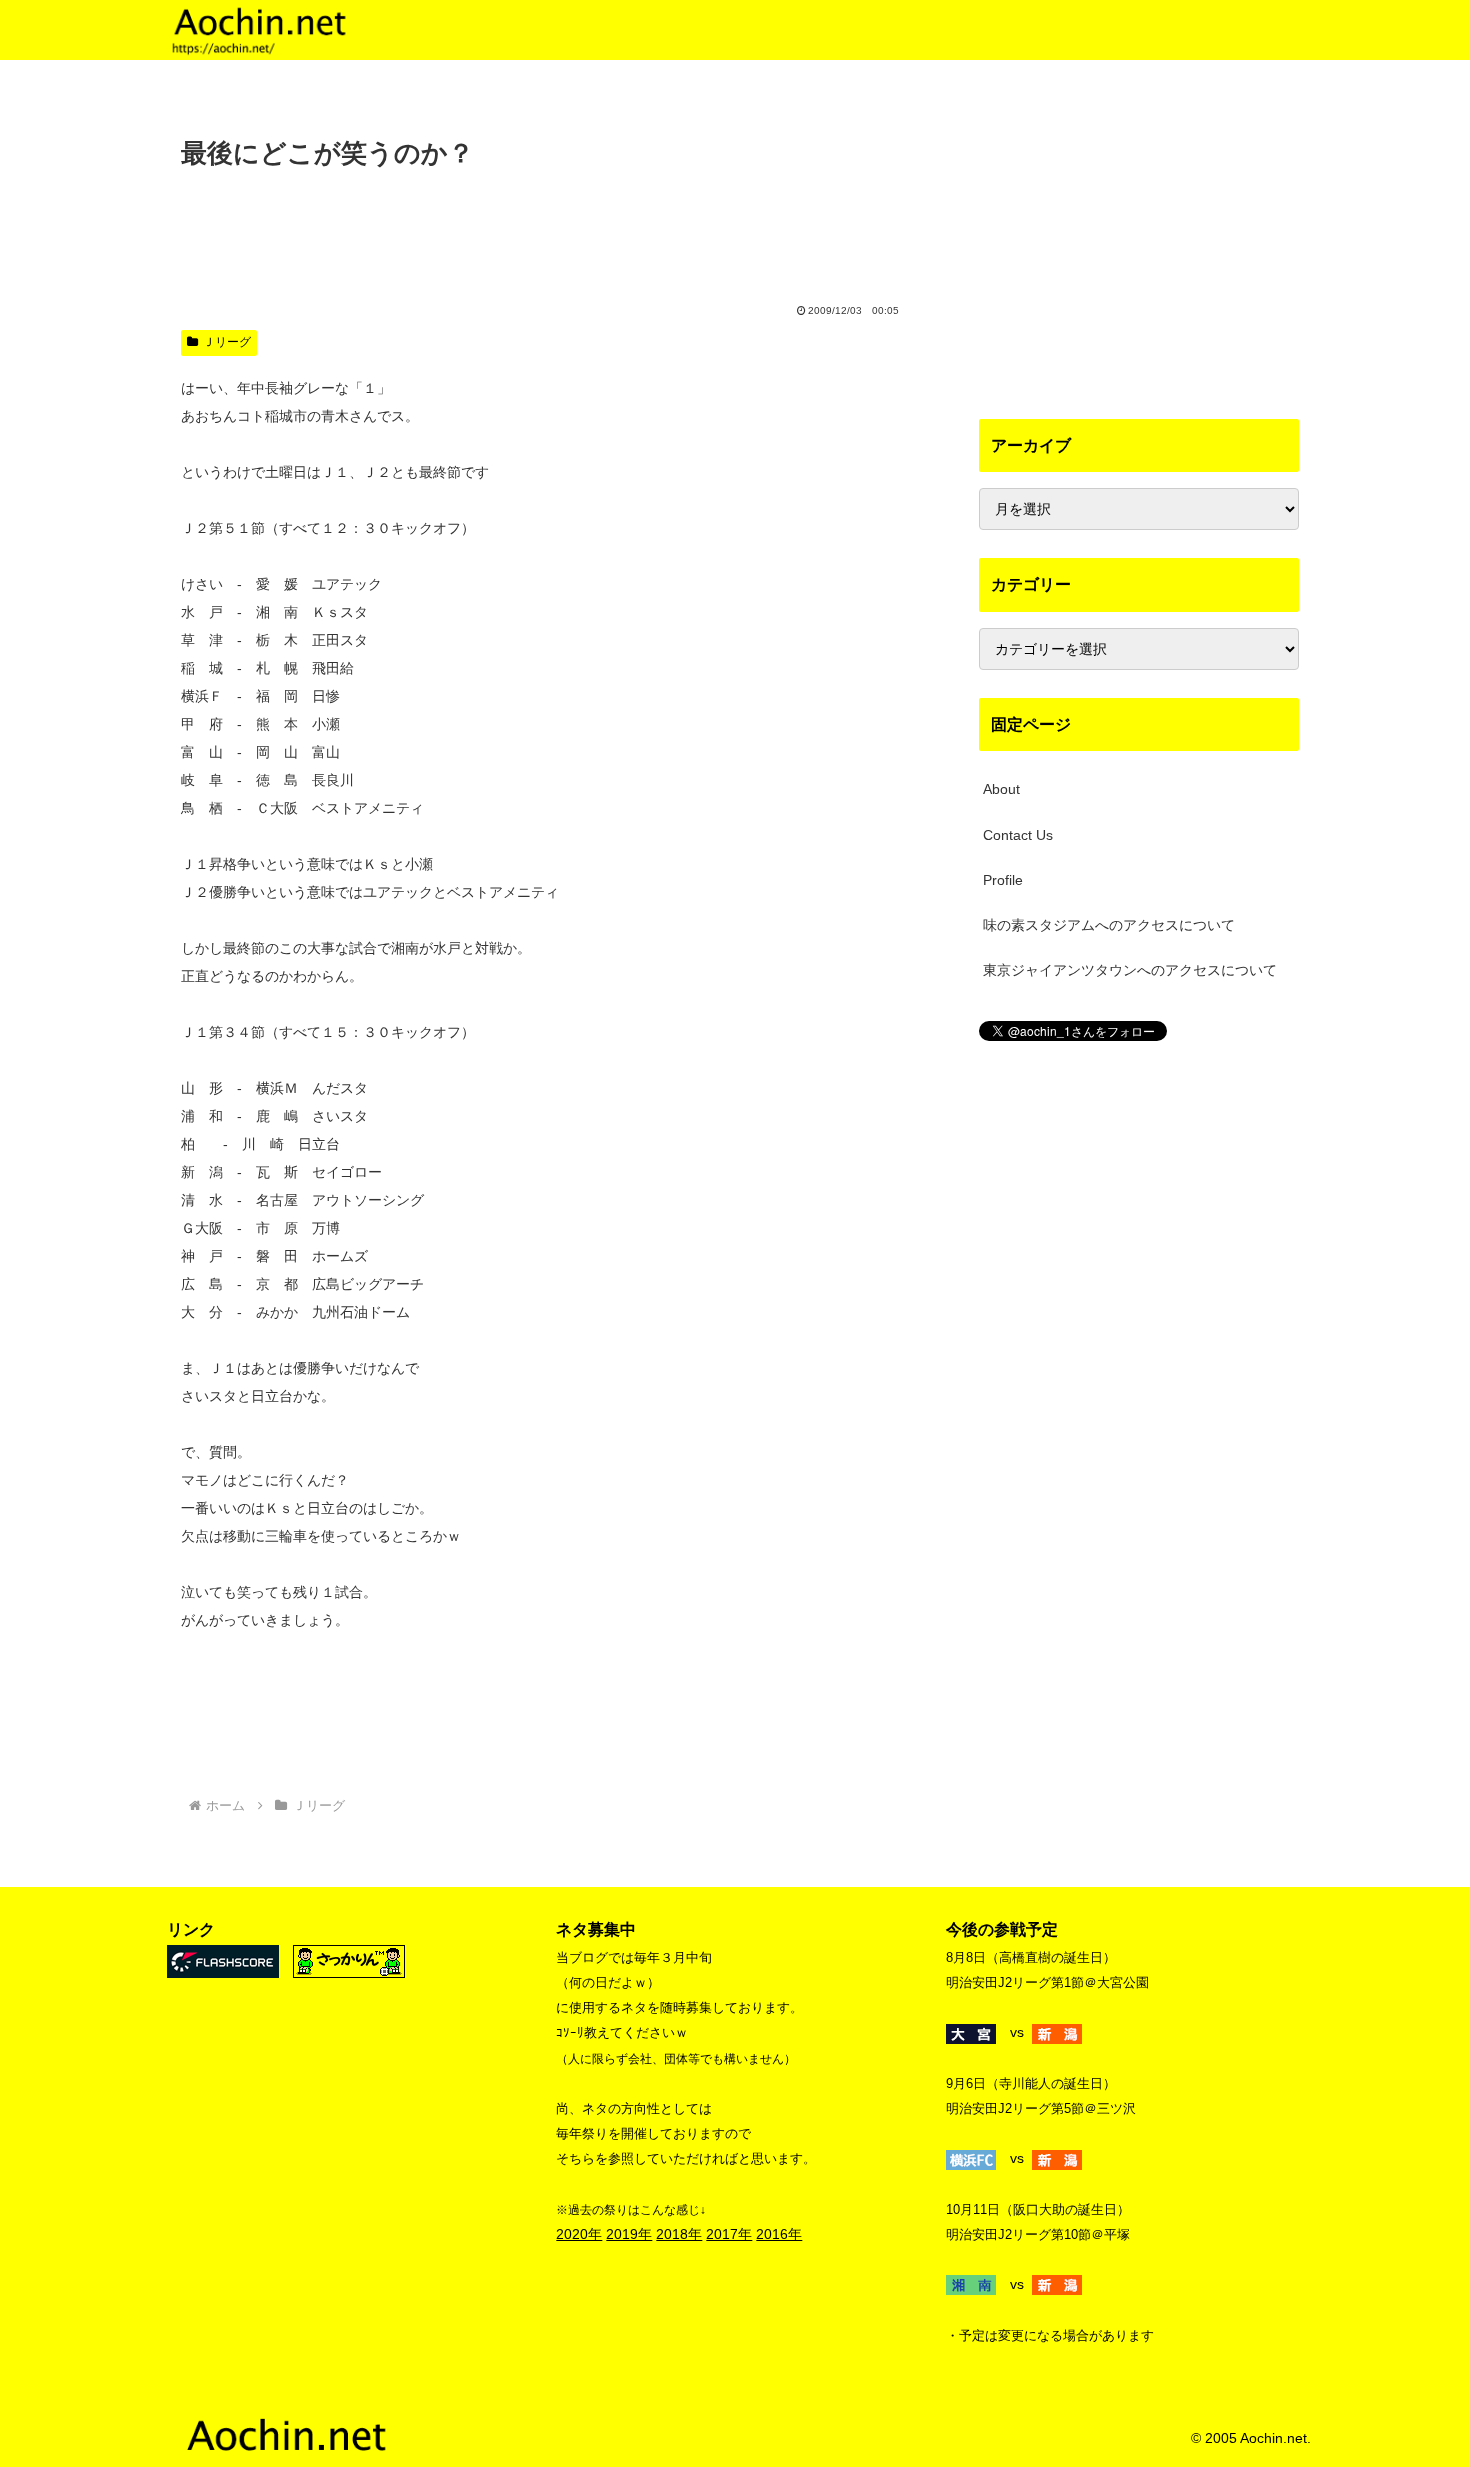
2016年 (779, 2234)
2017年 (729, 2234)
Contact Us (1018, 835)
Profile (1003, 880)
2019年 (629, 2234)
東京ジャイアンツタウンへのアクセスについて (1130, 970)
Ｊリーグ (227, 342)
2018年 (679, 2234)
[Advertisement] (545, 231)
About (1001, 789)
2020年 (579, 2234)
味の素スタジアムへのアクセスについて (1109, 925)
